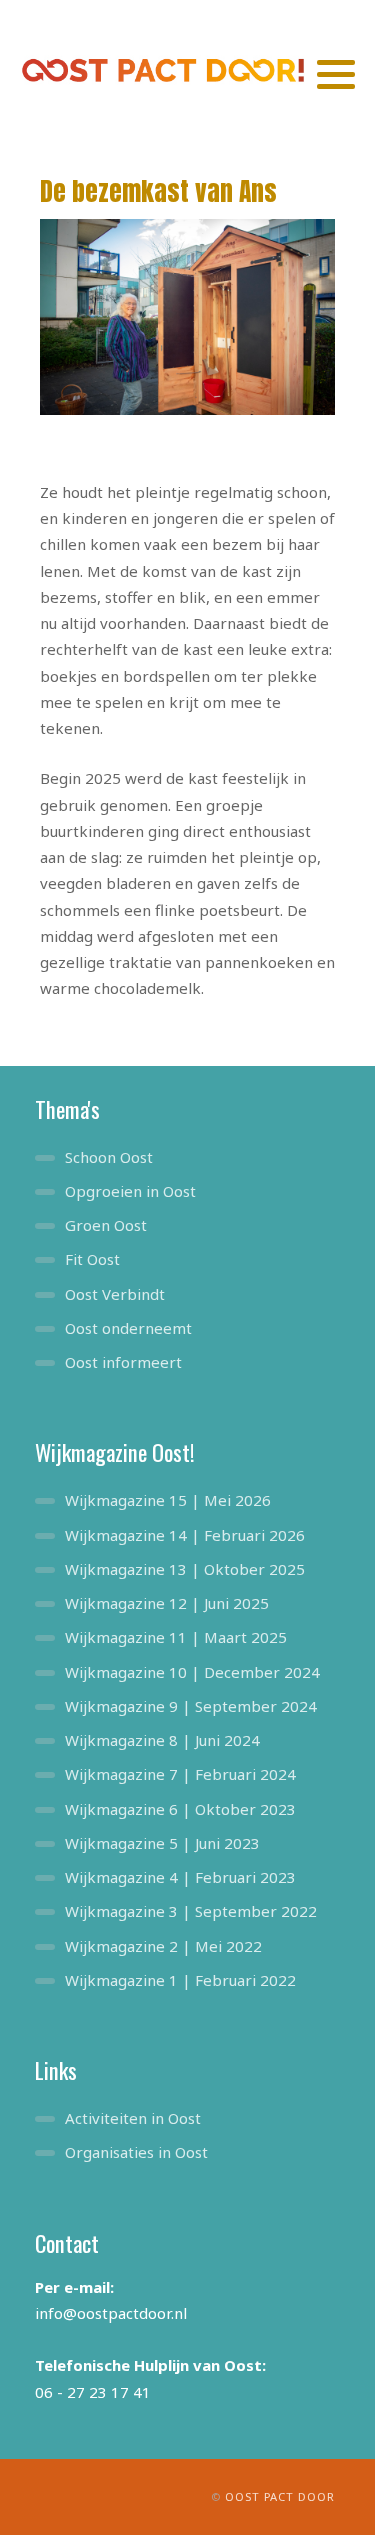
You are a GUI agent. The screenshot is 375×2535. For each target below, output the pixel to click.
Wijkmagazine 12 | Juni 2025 (167, 1603)
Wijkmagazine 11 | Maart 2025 (176, 1637)
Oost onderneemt (128, 1328)
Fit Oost (92, 1259)
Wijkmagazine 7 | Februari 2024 (180, 1774)
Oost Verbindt (115, 1294)
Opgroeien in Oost (130, 1191)
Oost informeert (123, 1362)
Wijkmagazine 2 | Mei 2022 (163, 1946)
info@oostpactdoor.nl (111, 2313)
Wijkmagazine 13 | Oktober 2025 (185, 1569)
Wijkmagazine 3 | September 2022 (191, 1911)
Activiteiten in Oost (133, 2118)
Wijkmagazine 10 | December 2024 (192, 1672)
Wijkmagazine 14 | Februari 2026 (185, 1535)
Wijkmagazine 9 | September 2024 (191, 1706)
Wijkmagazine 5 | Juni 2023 (162, 1843)
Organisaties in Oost (136, 2152)
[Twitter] (275, 18)
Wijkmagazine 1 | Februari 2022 (180, 1980)
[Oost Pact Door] (168, 70)
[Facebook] (307, 18)
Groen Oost (106, 1225)
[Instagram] (339, 18)
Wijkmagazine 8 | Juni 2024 (162, 1740)
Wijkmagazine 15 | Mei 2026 (168, 1500)
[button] (336, 74)
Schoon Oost (109, 1157)
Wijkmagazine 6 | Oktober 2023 (180, 1809)
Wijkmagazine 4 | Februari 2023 (180, 1877)
